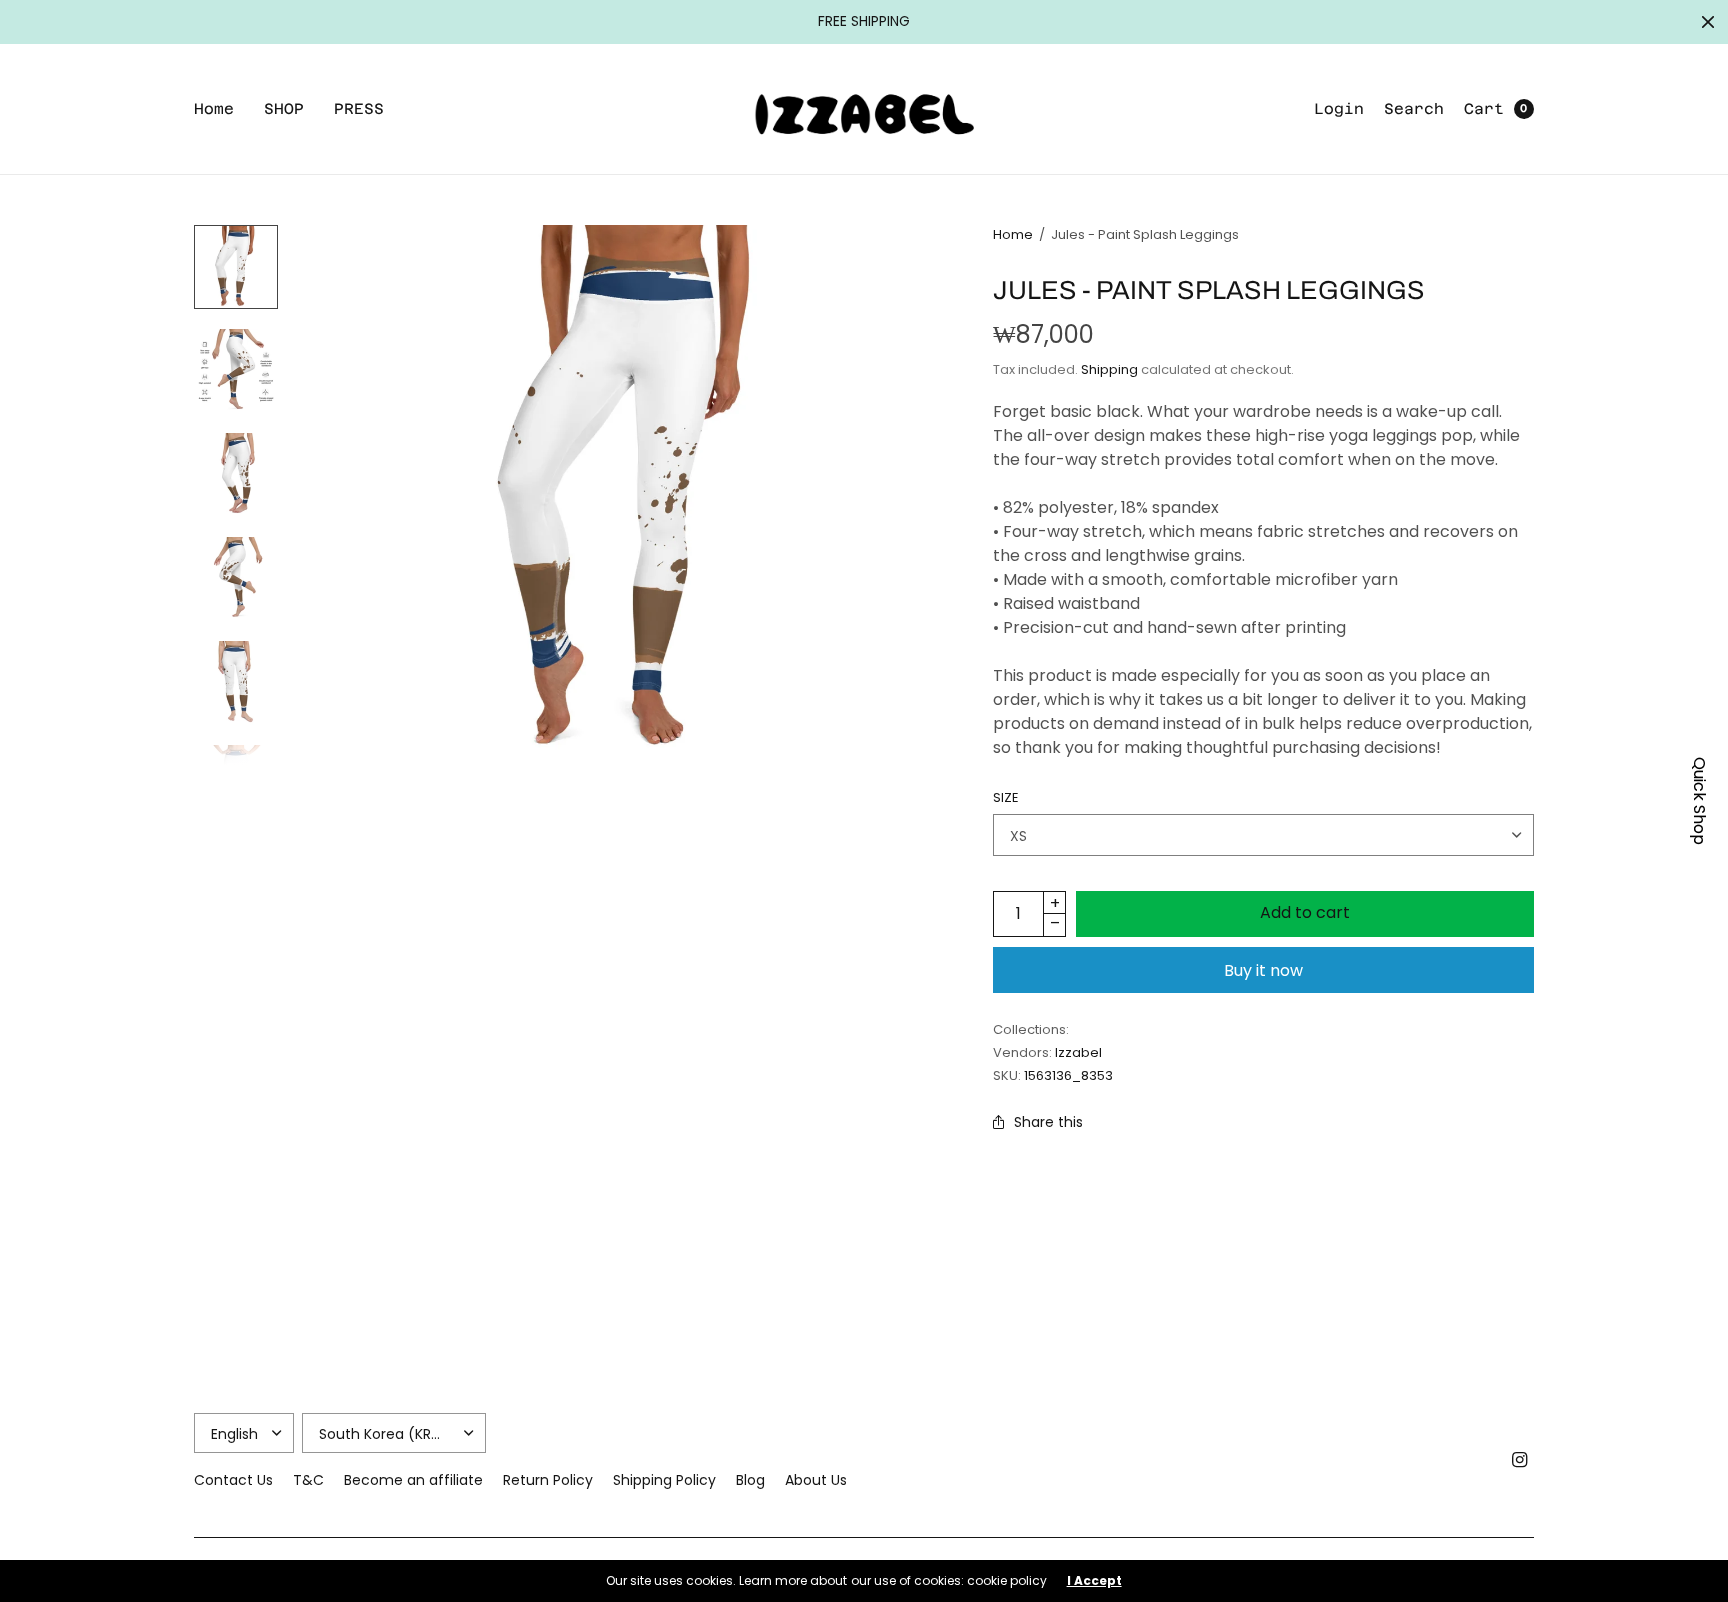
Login (1339, 108)
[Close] (1708, 22)
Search (1414, 108)
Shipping (1109, 369)
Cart (1484, 108)
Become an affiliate (413, 1480)
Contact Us (233, 1480)
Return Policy (548, 1480)
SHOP (284, 108)
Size (1006, 797)
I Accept (1094, 1581)
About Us (816, 1480)
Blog (750, 1480)
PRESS (359, 108)
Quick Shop (1699, 801)
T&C (308, 1480)
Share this (1048, 1122)
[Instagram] (1520, 1460)
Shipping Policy (664, 1480)
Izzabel (1078, 1052)
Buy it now (1263, 970)
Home (214, 108)
